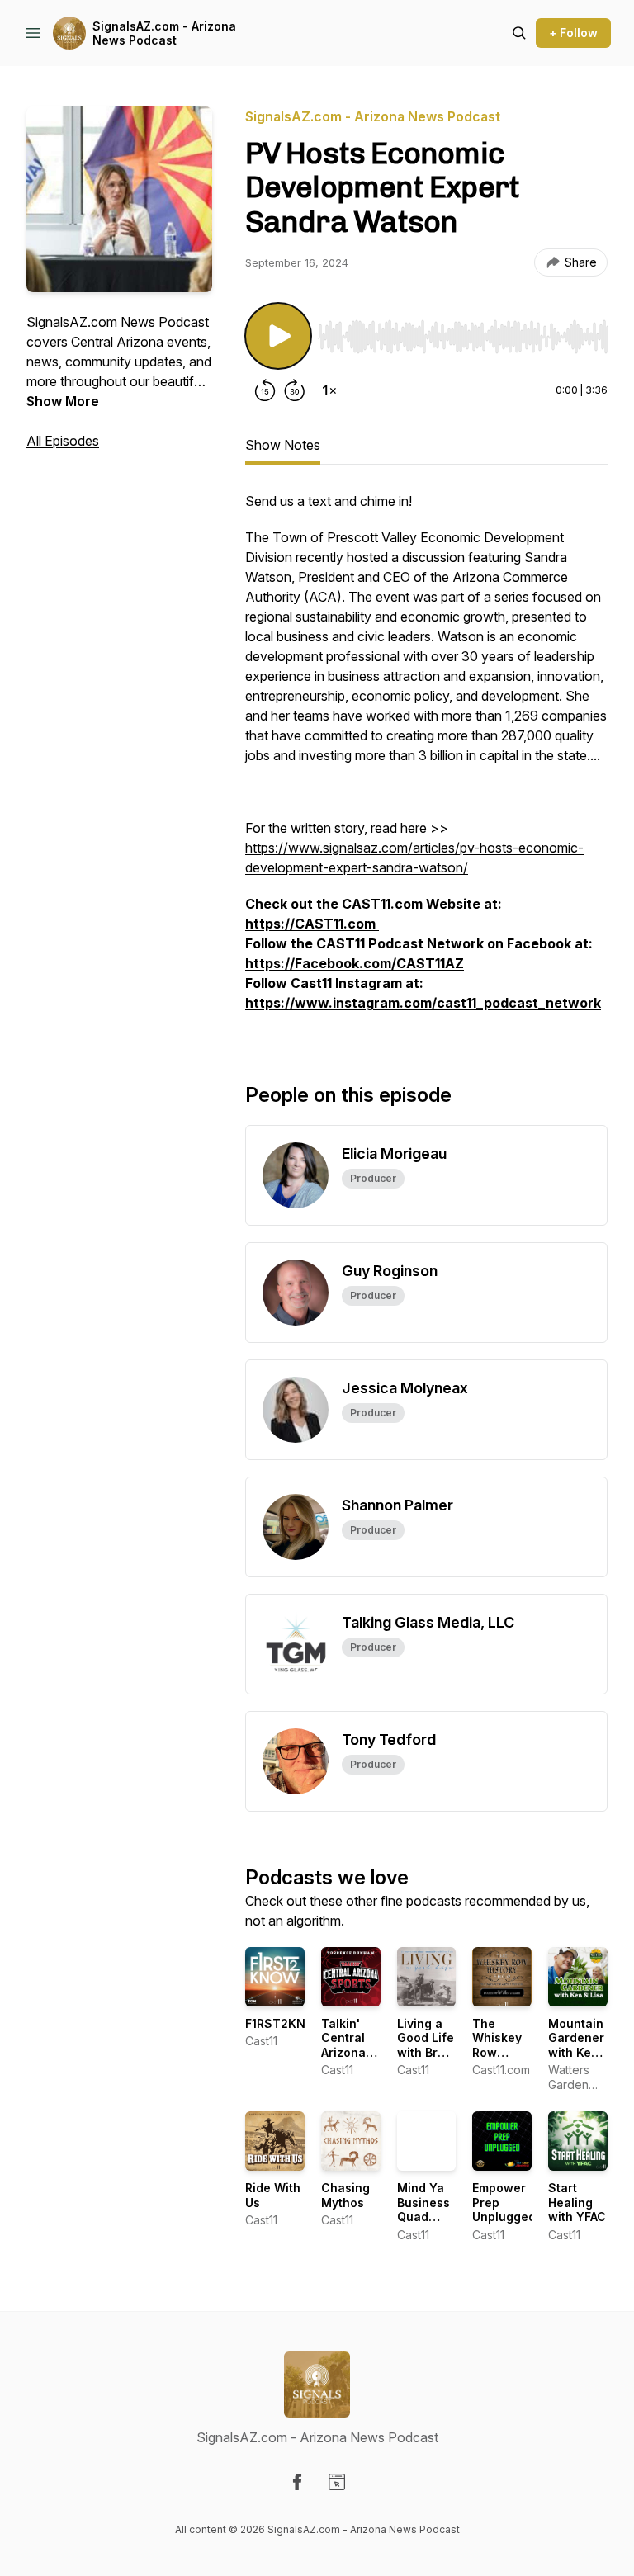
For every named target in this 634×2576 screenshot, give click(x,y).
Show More (63, 401)
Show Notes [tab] (283, 445)
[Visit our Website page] (337, 2482)
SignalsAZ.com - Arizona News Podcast (164, 33)
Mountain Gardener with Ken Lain (576, 2045)
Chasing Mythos (345, 2195)
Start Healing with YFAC (577, 2202)
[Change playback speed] (329, 390)
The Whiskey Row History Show (497, 2052)
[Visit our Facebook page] (297, 2482)
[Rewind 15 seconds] (265, 390)
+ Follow (573, 33)
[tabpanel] (426, 760)
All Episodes (63, 441)
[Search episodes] (519, 33)
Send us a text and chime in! (329, 501)
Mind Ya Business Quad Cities (423, 2210)
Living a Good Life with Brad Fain (426, 2045)
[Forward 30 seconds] (295, 390)
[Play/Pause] (278, 336)
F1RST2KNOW (286, 2023)
